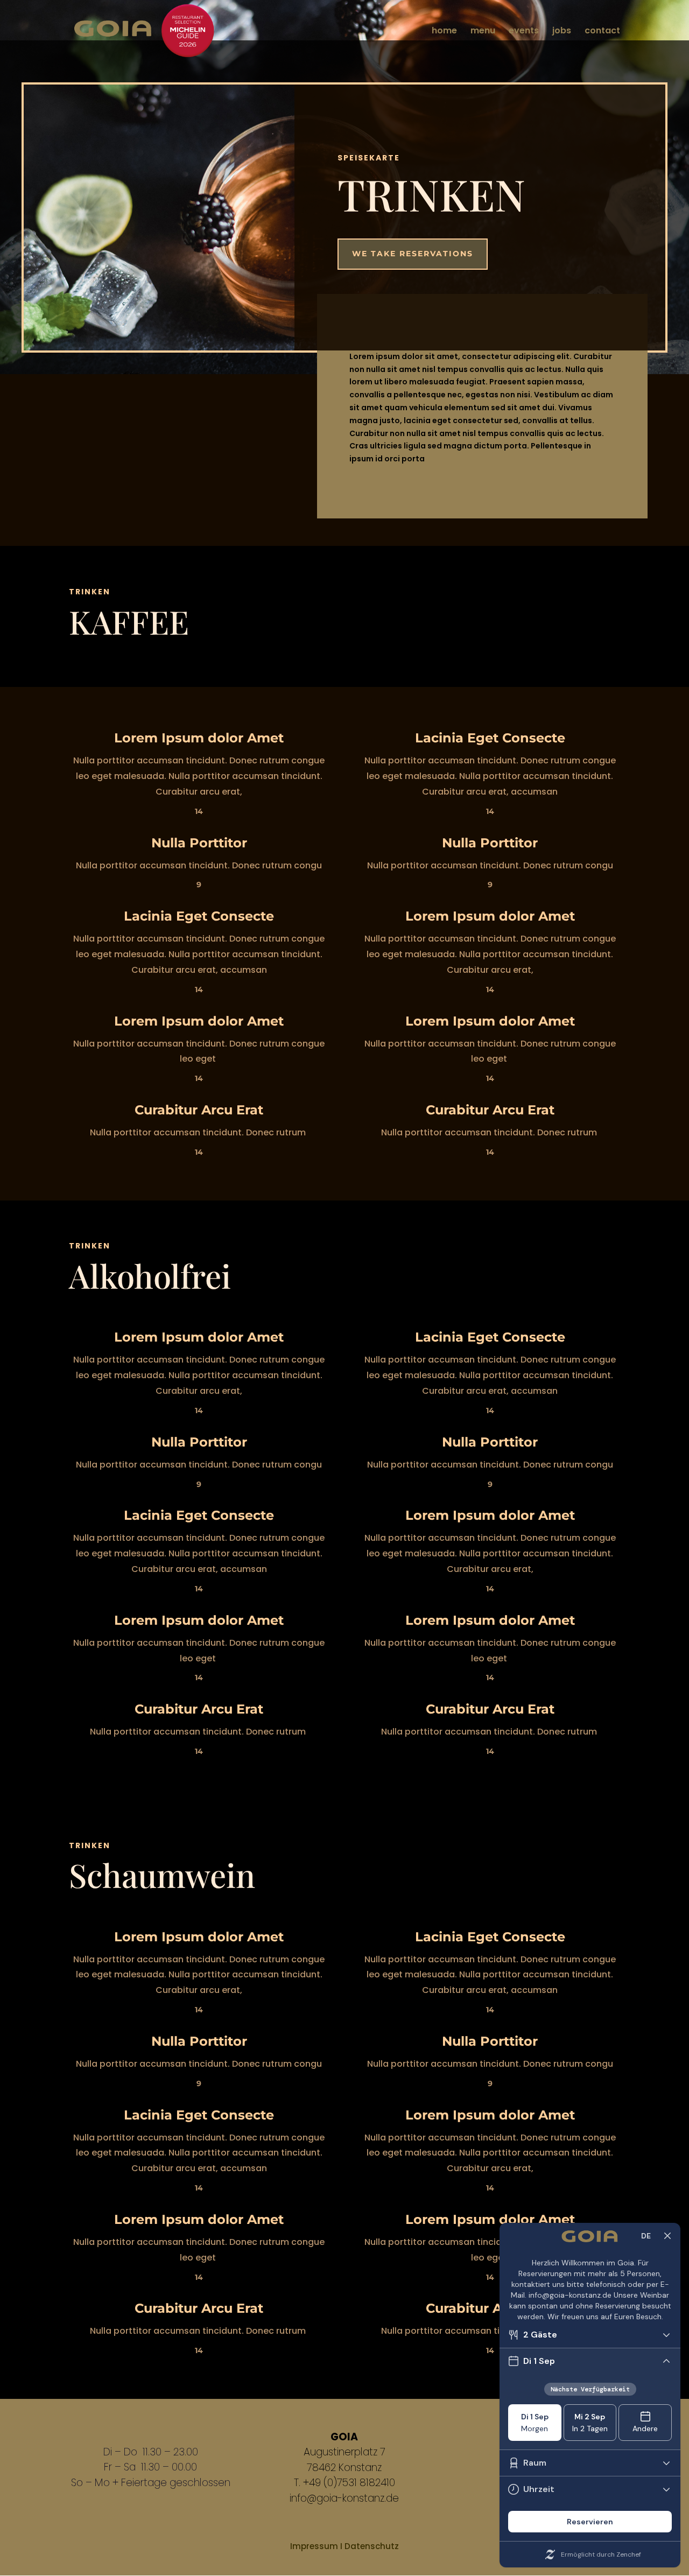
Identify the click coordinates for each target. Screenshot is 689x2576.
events (524, 32)
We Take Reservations (413, 254)
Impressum (314, 2546)
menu (483, 32)
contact (602, 32)
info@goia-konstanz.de (344, 2498)
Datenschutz (372, 2546)
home (444, 32)
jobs (562, 32)
